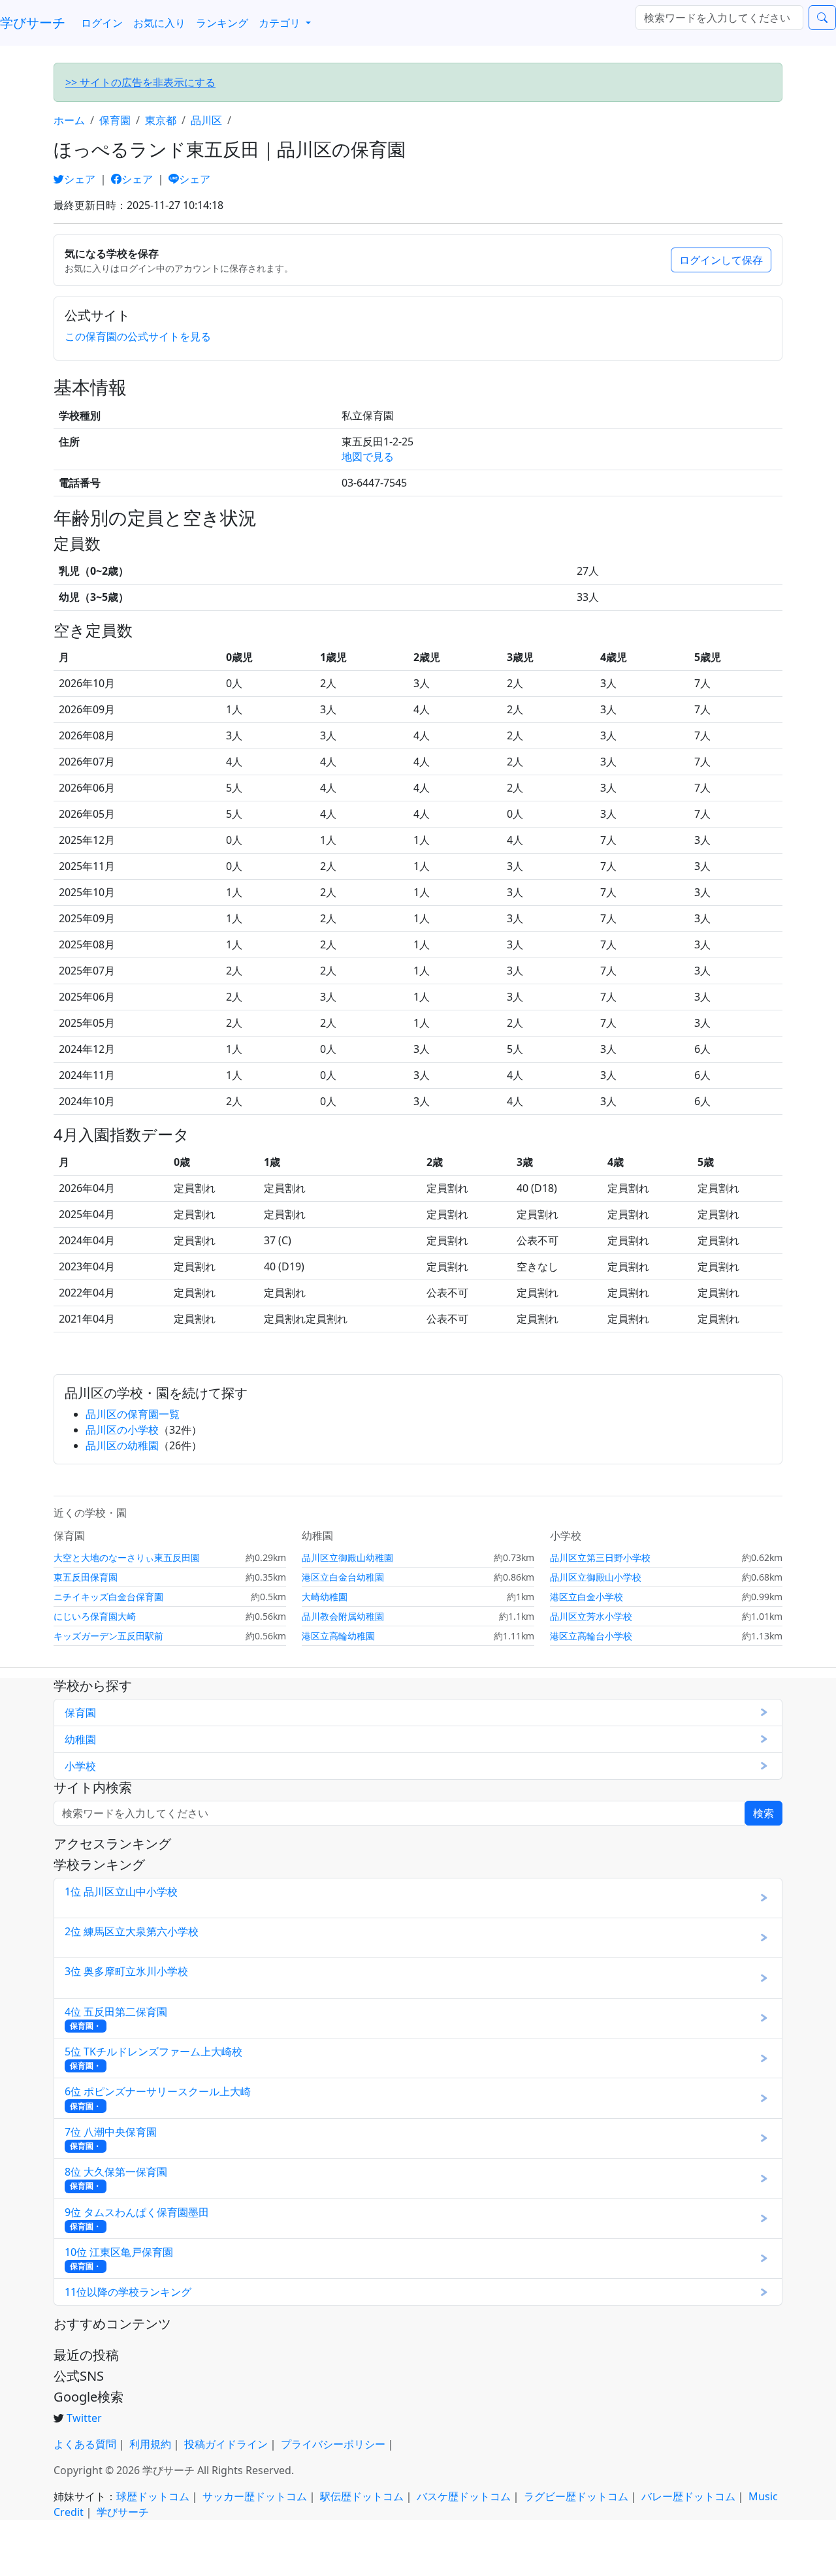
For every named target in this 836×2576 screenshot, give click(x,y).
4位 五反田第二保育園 (116, 2018)
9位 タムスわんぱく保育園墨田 (137, 2218)
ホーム (69, 120)
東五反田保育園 (86, 1577)
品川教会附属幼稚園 (343, 1616)
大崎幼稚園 (325, 1597)
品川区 (206, 120)
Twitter (84, 2418)
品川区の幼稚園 (122, 1445)
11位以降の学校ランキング (128, 2292)
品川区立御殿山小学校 (596, 1577)
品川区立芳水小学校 (591, 1616)
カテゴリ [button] (281, 23)
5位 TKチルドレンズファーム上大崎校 (153, 2058)
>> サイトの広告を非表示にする (140, 82)
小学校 (80, 1766)
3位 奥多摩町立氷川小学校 (126, 1977)
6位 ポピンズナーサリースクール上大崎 (158, 2098)
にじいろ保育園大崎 (95, 1616)
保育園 (115, 120)
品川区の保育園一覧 (133, 1414)
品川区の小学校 (122, 1430)
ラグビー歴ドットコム (576, 2496)
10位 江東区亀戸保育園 (119, 2258)
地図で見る (368, 457)
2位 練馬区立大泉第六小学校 (132, 1938)
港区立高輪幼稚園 (338, 1636)
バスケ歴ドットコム (464, 2496)
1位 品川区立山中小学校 (121, 1898)
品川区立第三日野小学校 (600, 1557)
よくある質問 (85, 2444)
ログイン (102, 23)
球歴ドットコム (153, 2496)
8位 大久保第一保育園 (116, 2178)
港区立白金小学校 (587, 1597)
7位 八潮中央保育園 (111, 2138)
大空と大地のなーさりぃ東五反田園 (127, 1557)
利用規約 (150, 2444)
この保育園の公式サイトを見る (138, 336)
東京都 (161, 120)
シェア (81, 179)
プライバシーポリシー (333, 2444)
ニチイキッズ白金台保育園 (108, 1597)
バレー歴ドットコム (688, 2496)
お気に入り (159, 23)
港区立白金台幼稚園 (343, 1577)
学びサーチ (33, 23)
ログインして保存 (721, 260)
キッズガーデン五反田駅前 (108, 1636)
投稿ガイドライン (226, 2444)
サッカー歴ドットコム (255, 2496)
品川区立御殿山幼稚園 (347, 1557)
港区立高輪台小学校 (591, 1636)
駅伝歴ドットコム (362, 2496)
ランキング (222, 23)
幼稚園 (80, 1739)
